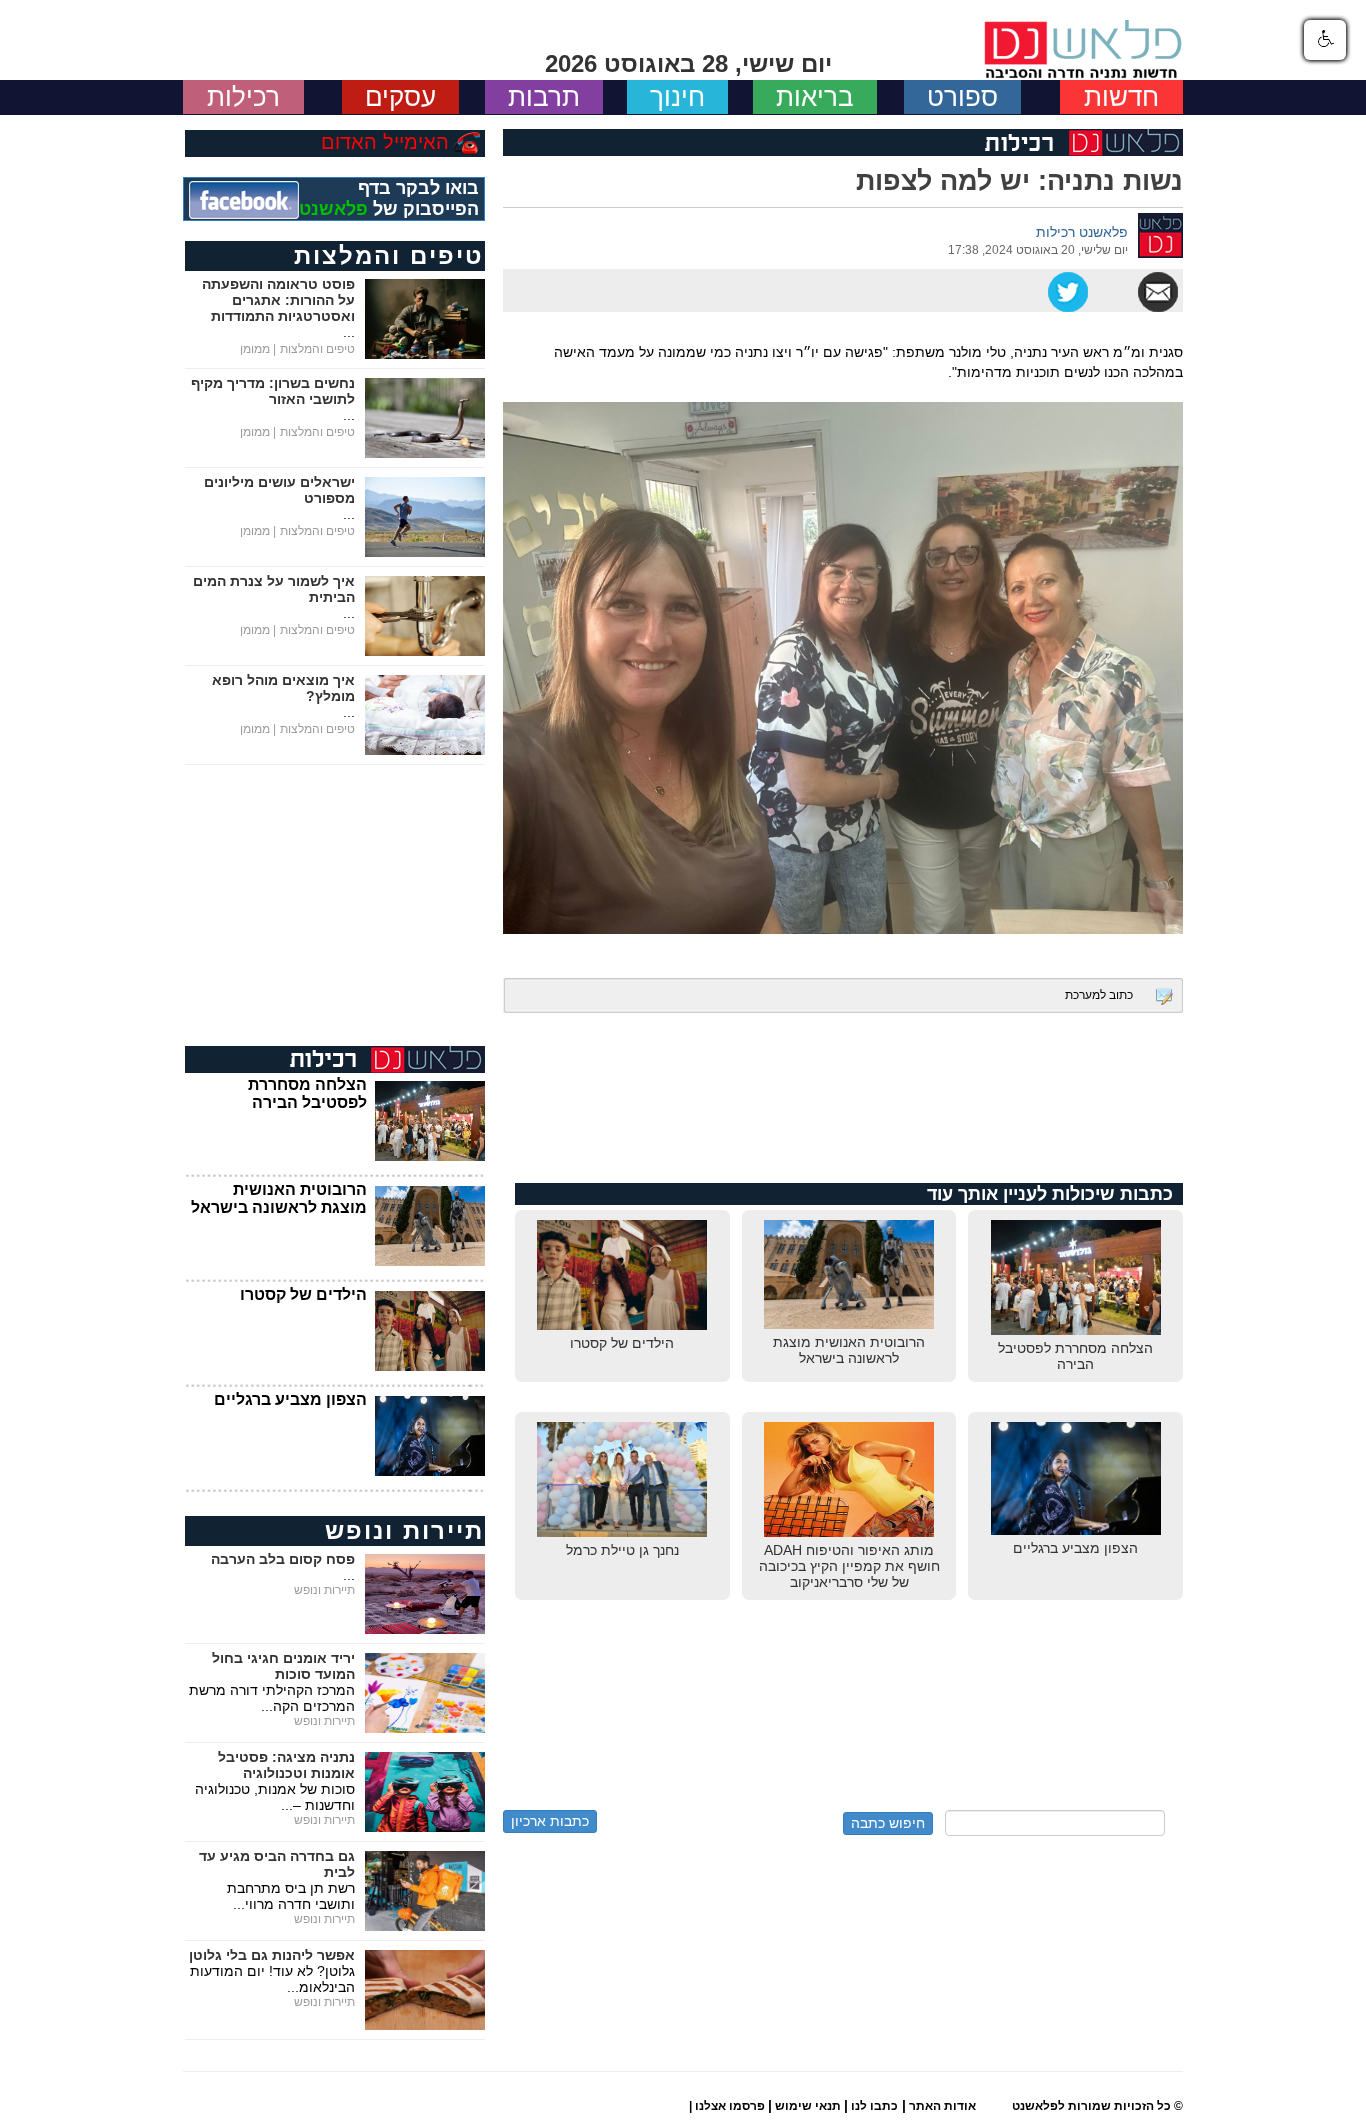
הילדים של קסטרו (303, 1294)
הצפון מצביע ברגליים (290, 1399)
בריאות (815, 97)
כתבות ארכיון (550, 1821)
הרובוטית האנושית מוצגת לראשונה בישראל (279, 1198)
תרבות (544, 97)
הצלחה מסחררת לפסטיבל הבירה (307, 1093)
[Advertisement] (843, 1108)
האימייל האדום (385, 142)
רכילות (243, 97)
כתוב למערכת (1099, 995)
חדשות (1121, 97)
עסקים (400, 97)
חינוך (677, 97)
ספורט (962, 97)
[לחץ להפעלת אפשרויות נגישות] (1325, 40)
